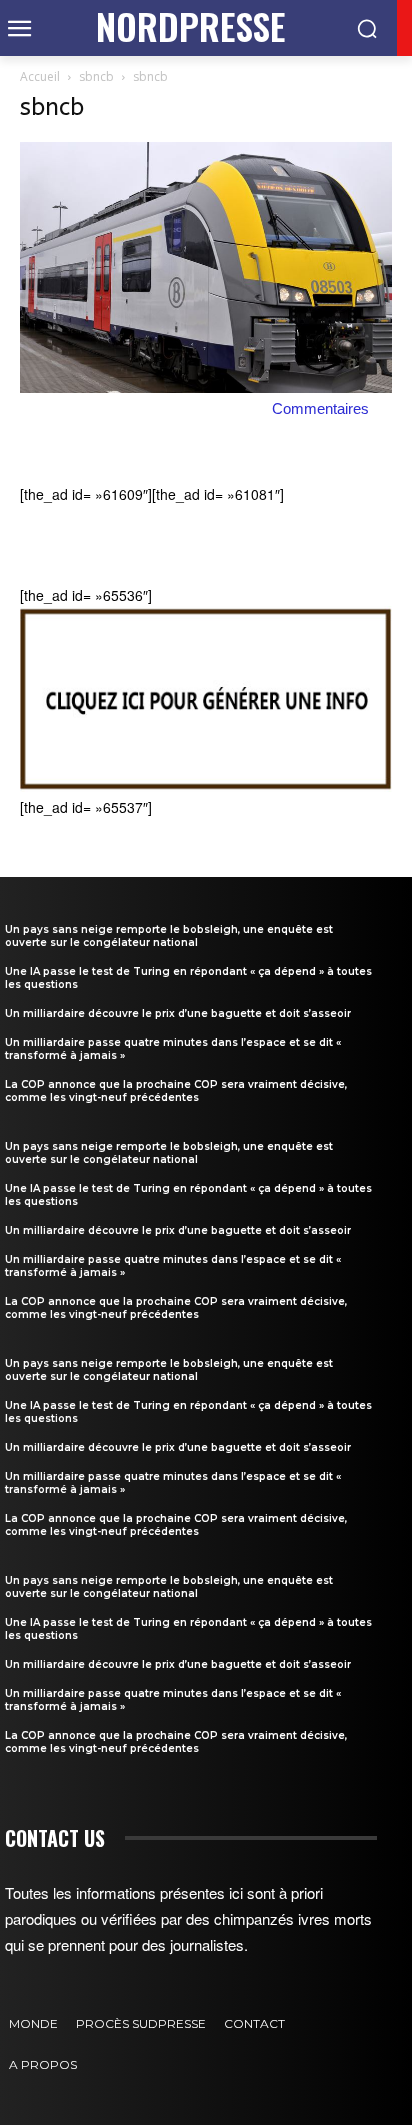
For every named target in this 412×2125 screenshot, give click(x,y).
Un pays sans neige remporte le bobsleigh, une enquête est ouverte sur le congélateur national (169, 936)
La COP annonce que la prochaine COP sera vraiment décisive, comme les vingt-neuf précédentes (176, 1091)
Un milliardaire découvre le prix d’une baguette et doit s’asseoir (178, 1013)
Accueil (40, 76)
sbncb (96, 76)
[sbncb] (206, 387)
